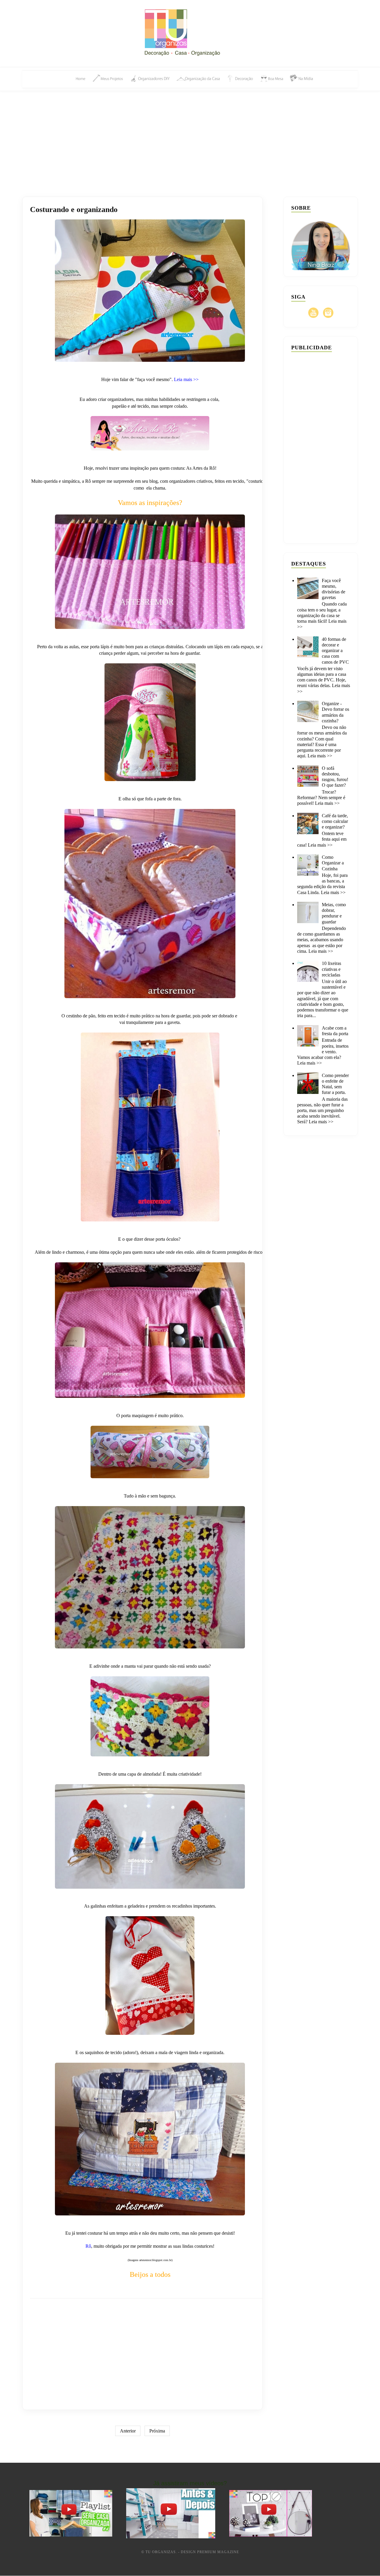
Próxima (157, 2431)
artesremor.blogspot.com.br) (156, 2260)
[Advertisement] (190, 137)
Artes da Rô (204, 468)
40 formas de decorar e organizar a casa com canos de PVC (335, 651)
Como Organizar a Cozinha (333, 863)
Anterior (128, 2431)
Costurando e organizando (74, 210)
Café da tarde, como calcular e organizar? (335, 821)
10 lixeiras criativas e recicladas (331, 969)
